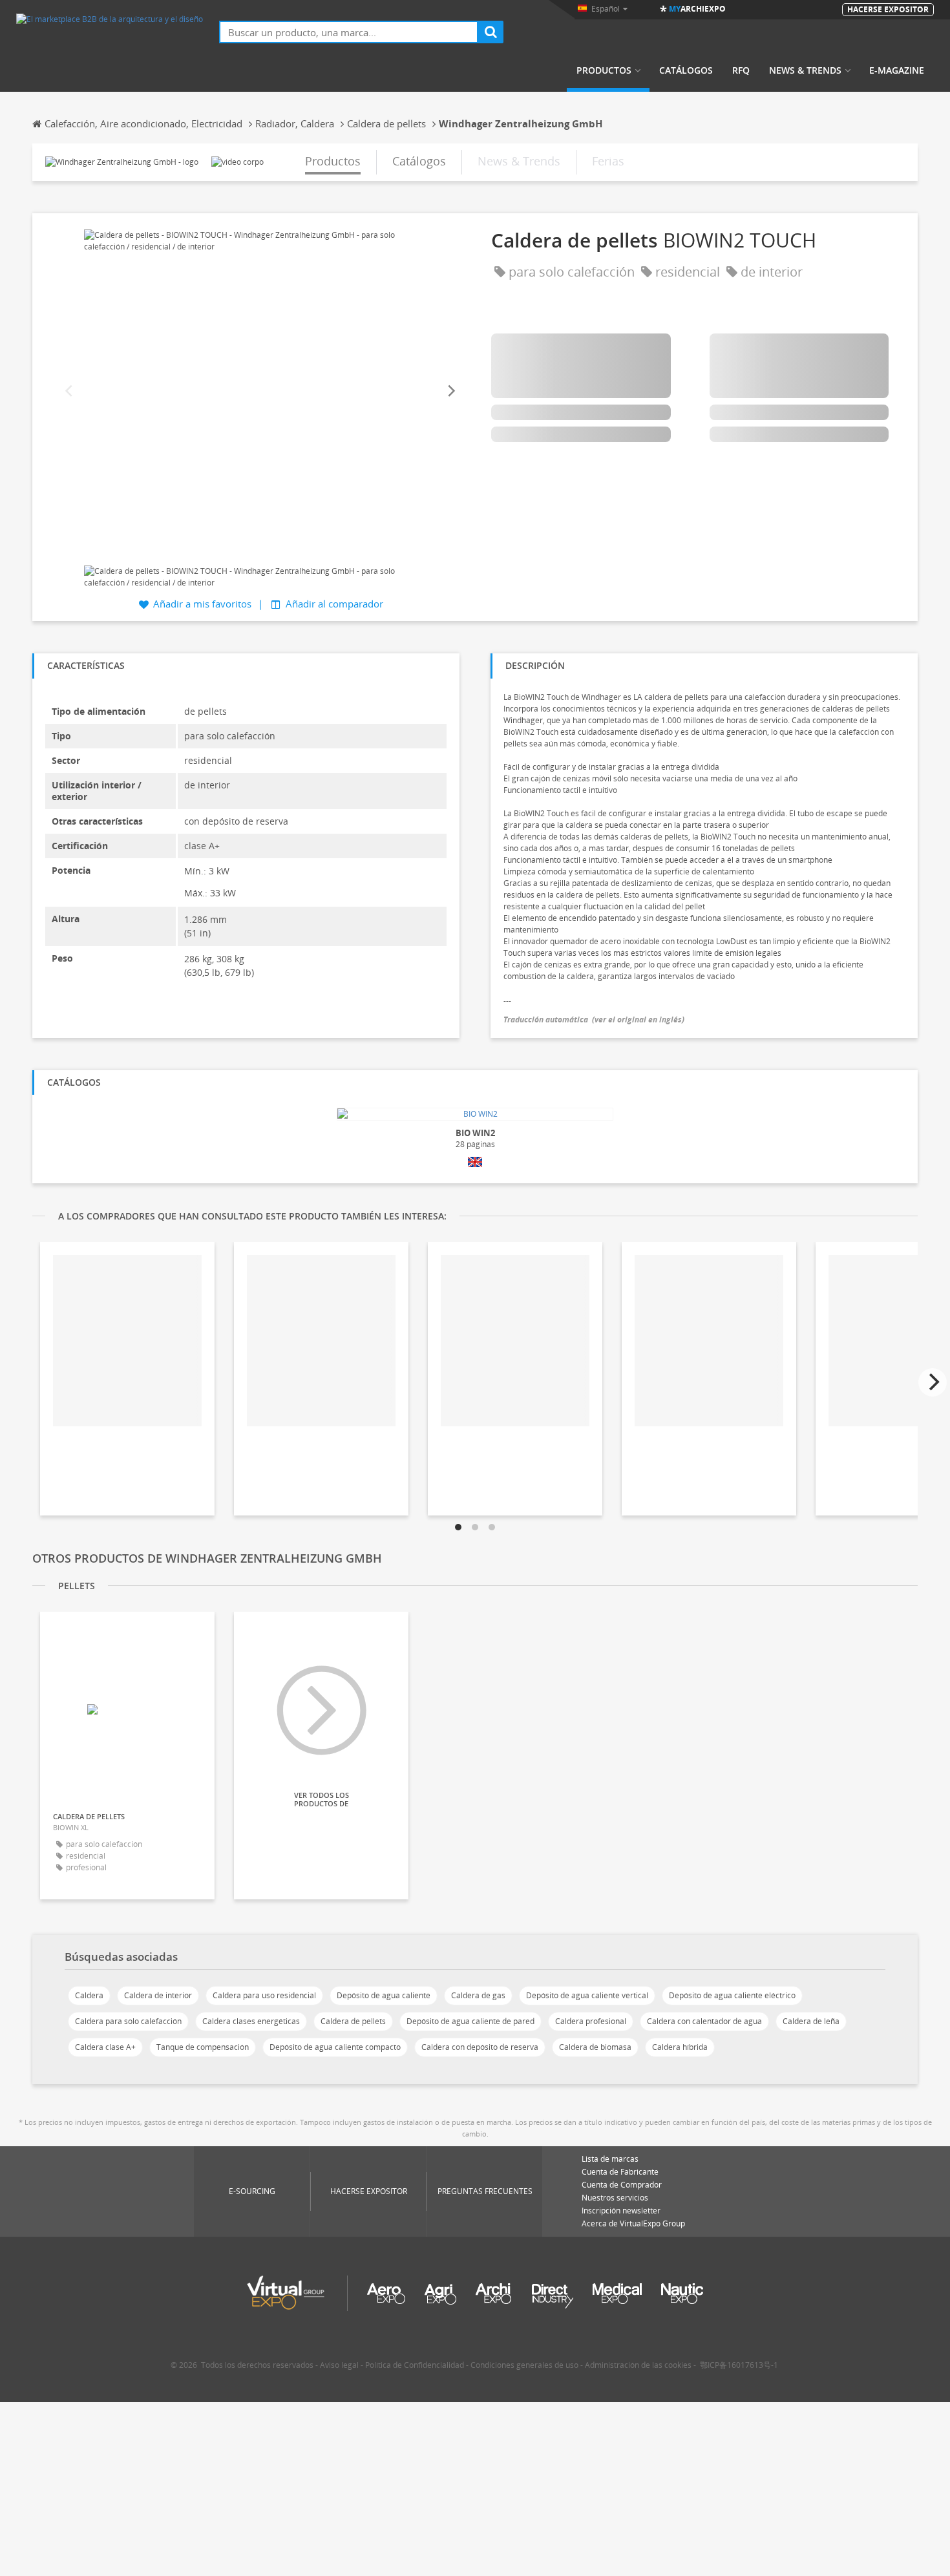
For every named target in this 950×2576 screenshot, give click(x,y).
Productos (604, 70)
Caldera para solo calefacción (128, 2021)
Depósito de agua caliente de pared (470, 2021)
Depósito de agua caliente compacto (335, 2047)
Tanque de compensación (203, 2047)
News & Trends (805, 70)
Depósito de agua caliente (384, 1995)
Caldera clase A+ (105, 2047)
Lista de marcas (610, 2159)
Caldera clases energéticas (251, 2021)
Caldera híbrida (680, 2047)
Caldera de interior (158, 1995)
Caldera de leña (811, 2021)
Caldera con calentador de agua (704, 2021)
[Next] (450, 391)
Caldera (89, 1995)
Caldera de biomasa (595, 2047)
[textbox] (349, 32)
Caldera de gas (478, 1995)
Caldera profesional (591, 2021)
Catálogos (686, 70)
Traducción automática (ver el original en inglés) (594, 1019)
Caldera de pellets (353, 2021)
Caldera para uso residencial (264, 1995)
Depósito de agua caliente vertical (587, 1995)
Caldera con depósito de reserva (480, 2047)
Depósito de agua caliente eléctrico (732, 1995)
